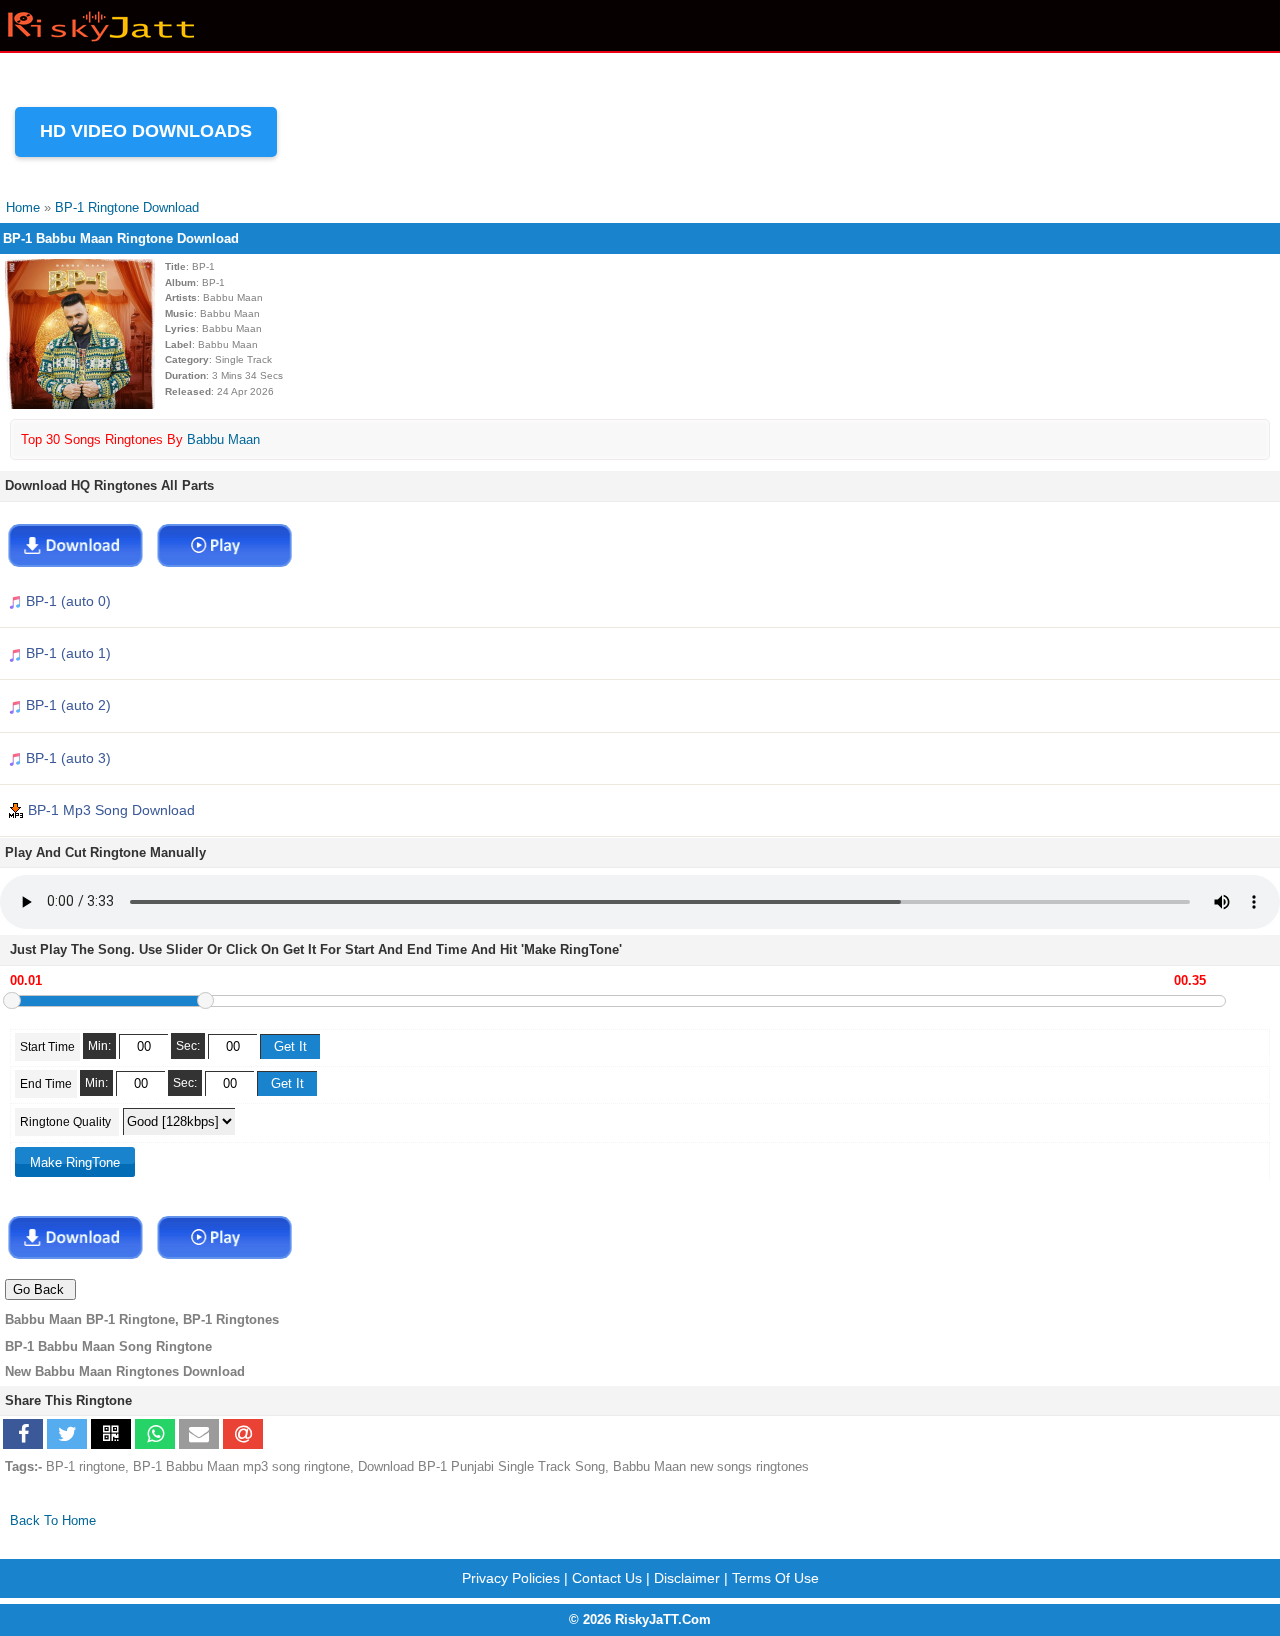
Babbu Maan (223, 439)
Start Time (47, 1047)
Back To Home (53, 1520)
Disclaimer (687, 1578)
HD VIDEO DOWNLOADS (146, 131)
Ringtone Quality (67, 1122)
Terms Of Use (775, 1578)
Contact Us (607, 1578)
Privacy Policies (511, 1578)
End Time (46, 1084)
